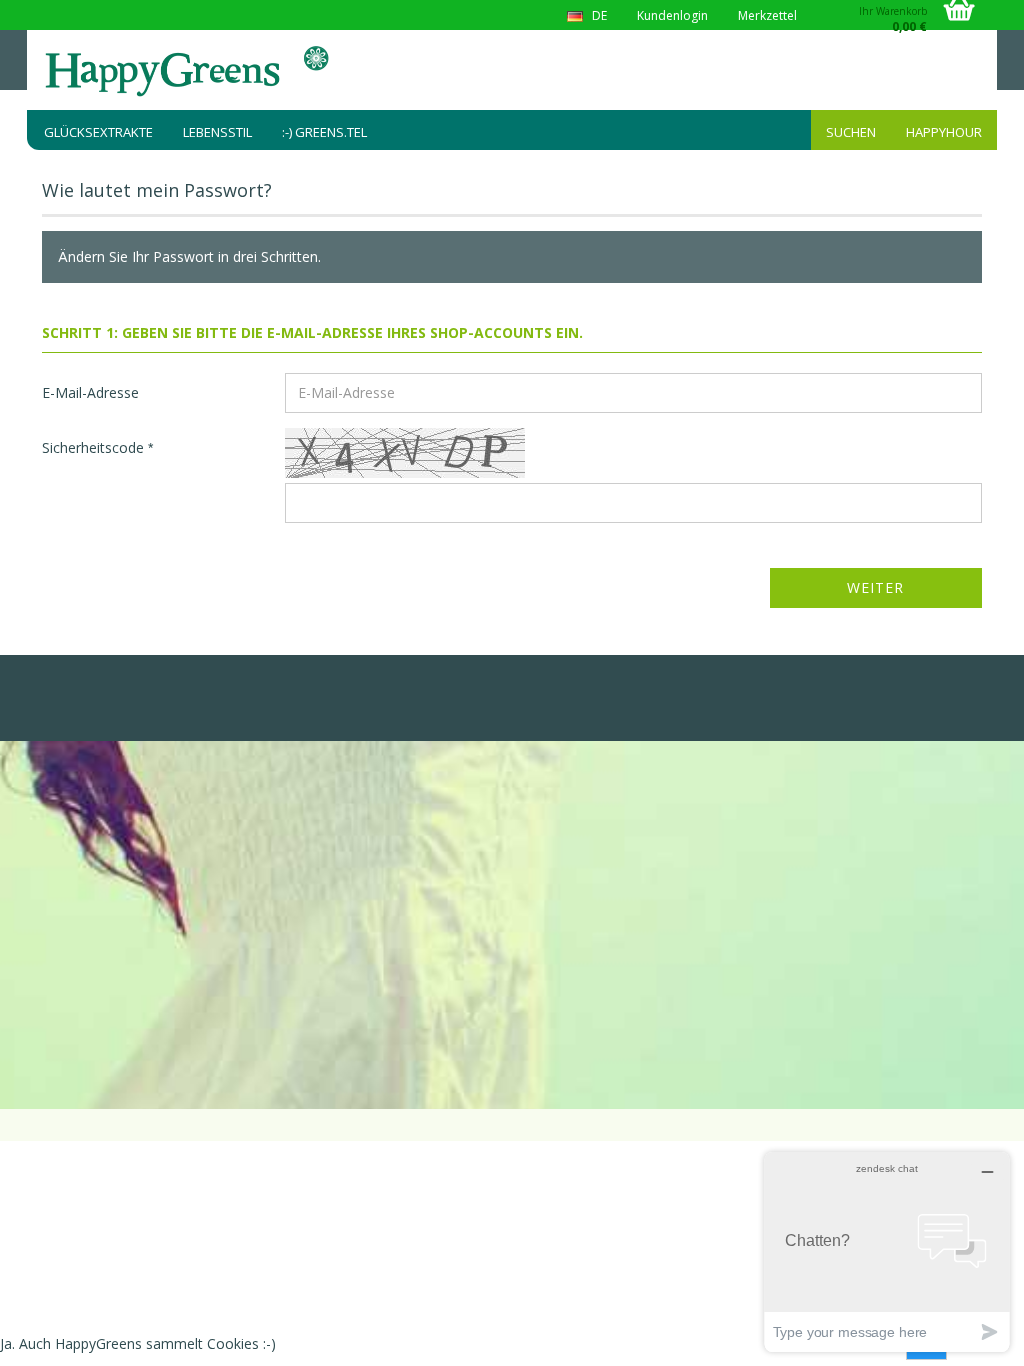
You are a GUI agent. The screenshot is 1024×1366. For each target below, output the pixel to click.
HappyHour (944, 132)
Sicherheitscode (95, 447)
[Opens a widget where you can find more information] (887, 1251)
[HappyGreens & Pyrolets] (188, 70)
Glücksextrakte (98, 132)
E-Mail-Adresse (90, 392)
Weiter (875, 587)
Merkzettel (767, 15)
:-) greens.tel (324, 132)
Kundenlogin (672, 15)
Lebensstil (217, 132)
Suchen (851, 132)
